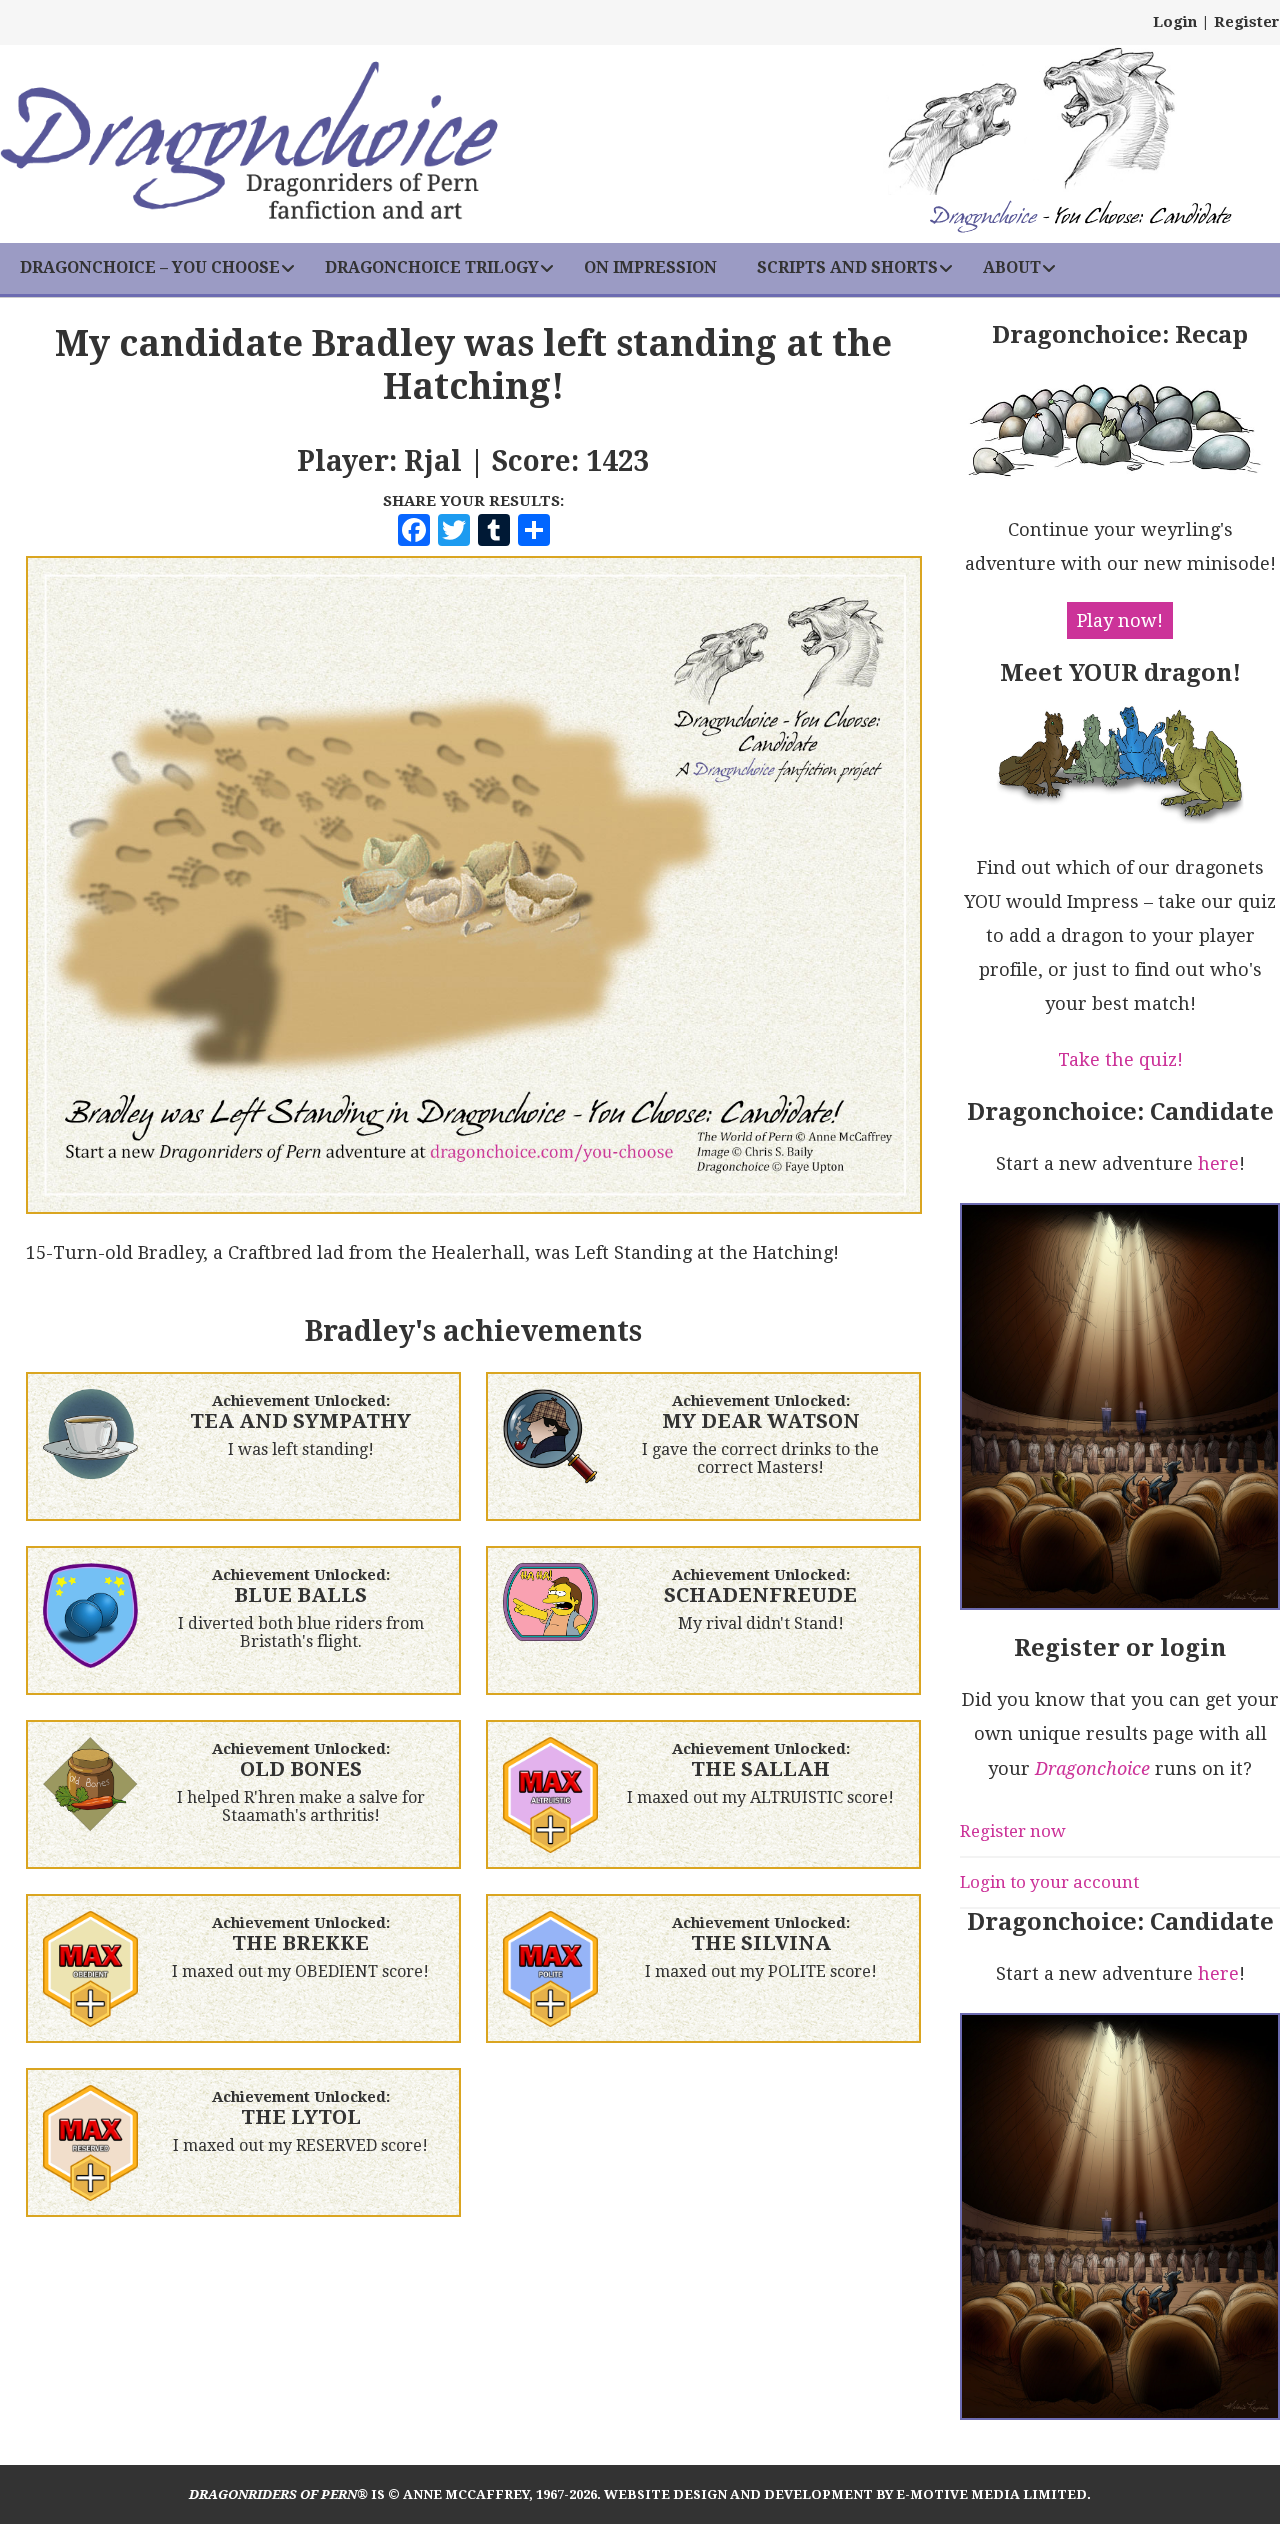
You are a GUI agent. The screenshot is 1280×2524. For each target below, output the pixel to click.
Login (1175, 22)
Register (1247, 22)
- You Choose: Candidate (1080, 218)
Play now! (1120, 620)
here (1218, 1163)
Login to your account (1049, 1882)
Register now (1013, 1831)
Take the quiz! (1120, 1059)
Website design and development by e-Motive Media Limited (845, 2494)
